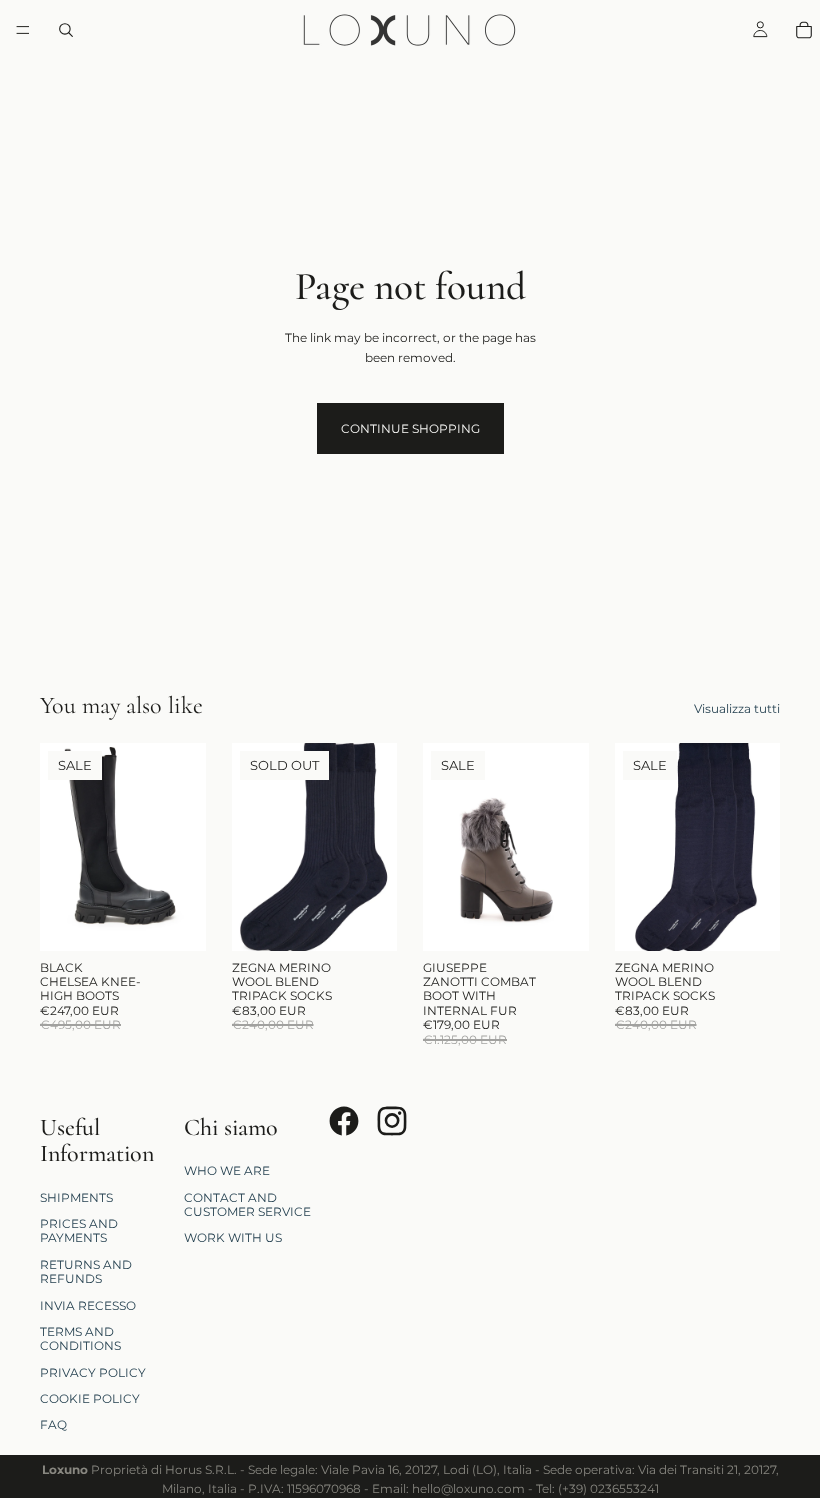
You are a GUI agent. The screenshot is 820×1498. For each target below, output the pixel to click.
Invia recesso (88, 1304)
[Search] (66, 30)
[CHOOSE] (175, 920)
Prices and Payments (79, 1230)
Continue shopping (410, 428)
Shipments (76, 1196)
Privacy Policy (93, 1371)
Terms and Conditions (80, 1338)
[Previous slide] (62, 847)
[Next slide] (184, 847)
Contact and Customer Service (247, 1203)
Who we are (227, 1170)
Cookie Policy (90, 1398)
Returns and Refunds (86, 1270)
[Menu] (23, 30)
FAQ (53, 1424)
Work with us (233, 1237)
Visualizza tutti (737, 708)
